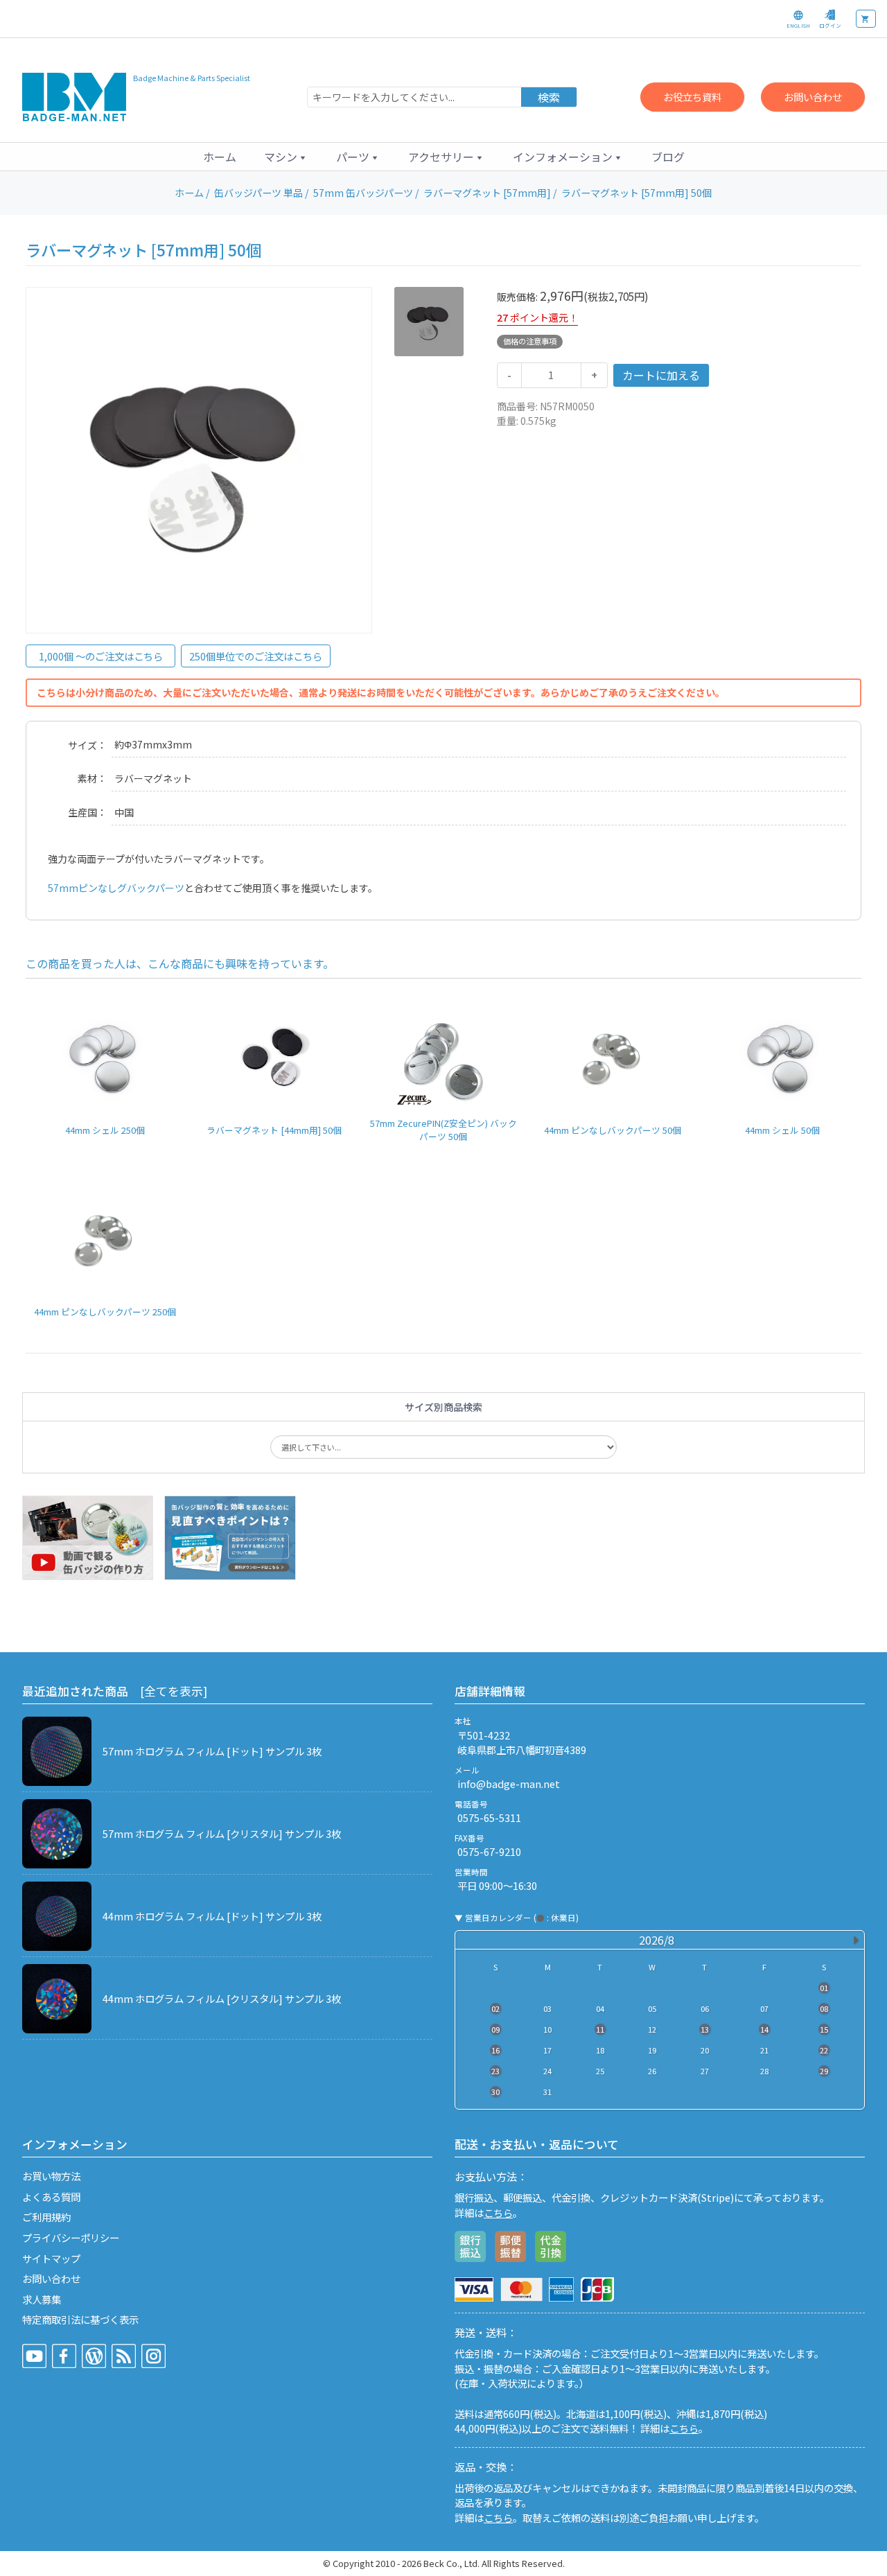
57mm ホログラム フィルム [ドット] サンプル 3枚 (212, 1751)
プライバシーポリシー (71, 2237)
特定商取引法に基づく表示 (80, 2319)
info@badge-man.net (509, 1784)
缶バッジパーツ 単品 (258, 193)
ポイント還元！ (544, 317)
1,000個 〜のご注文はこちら (101, 656)
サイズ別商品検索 (443, 1407)
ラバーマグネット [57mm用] (487, 193)
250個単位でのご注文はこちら (256, 656)
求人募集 (42, 2299)
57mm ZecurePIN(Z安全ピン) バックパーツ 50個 (443, 1130)
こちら (498, 2213)
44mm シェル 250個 (105, 1130)
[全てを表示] (174, 1691)
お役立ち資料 (692, 97)
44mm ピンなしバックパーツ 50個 (613, 1130)
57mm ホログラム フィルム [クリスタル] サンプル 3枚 (222, 1833)
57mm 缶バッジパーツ (363, 193)
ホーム (220, 157)
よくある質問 (51, 2197)
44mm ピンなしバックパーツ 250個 (105, 1312)
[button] (286, 157)
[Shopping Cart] (866, 19)
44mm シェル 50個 (782, 1130)
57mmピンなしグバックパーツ (116, 888)
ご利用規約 (46, 2217)
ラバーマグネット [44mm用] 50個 (274, 1130)
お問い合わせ (813, 97)
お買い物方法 (51, 2176)
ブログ (668, 157)
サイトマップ (51, 2258)
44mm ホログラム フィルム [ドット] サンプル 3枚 (212, 1916)
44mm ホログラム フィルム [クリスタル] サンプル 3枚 (222, 1998)
